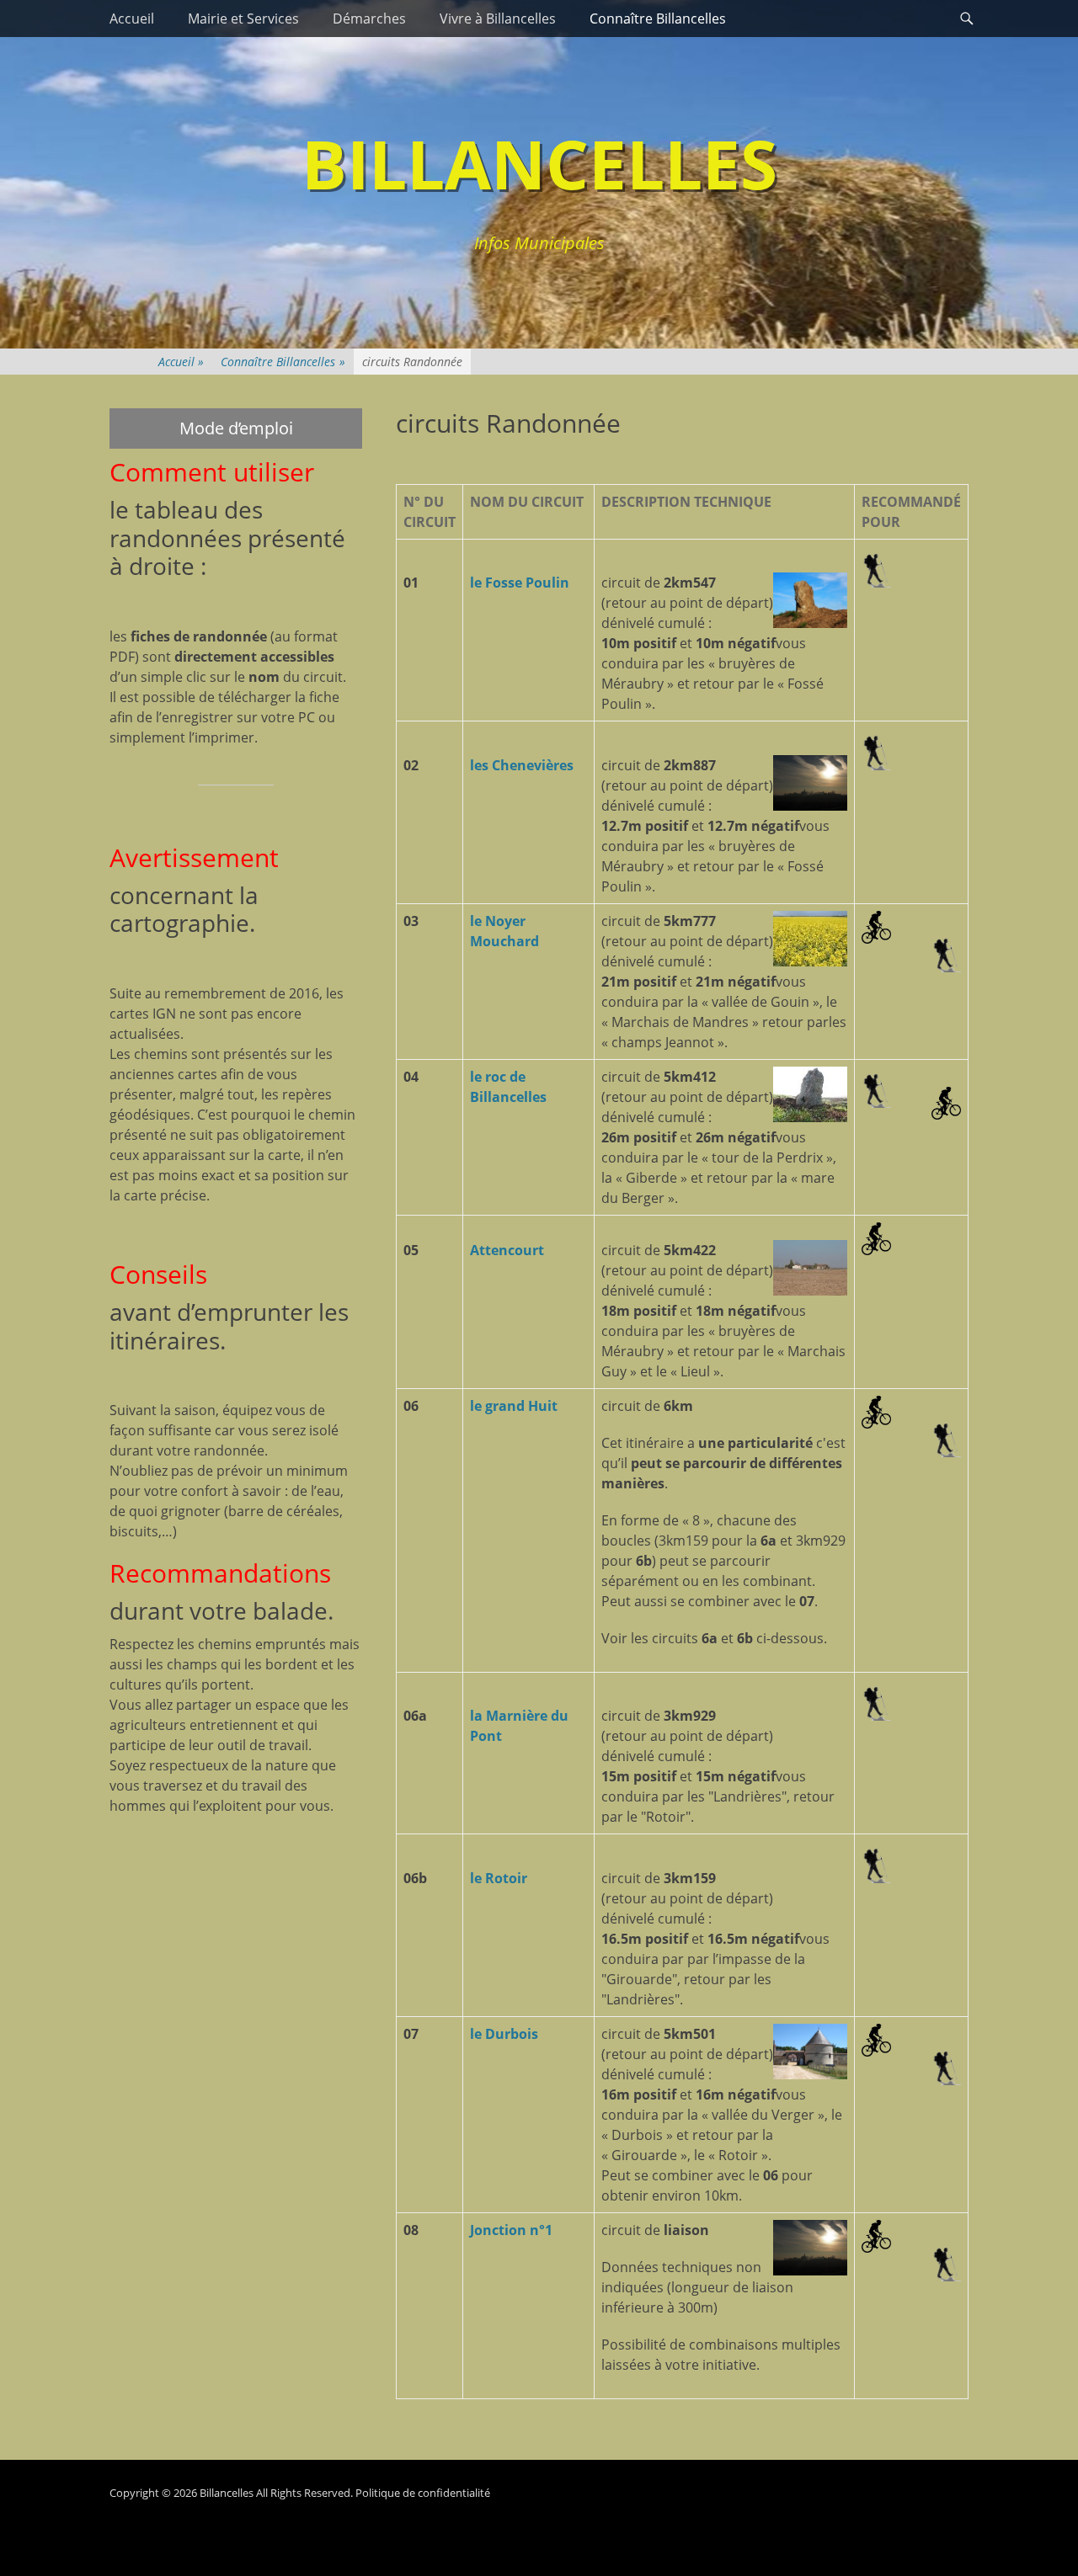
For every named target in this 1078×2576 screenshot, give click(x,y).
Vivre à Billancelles (498, 19)
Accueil (132, 19)
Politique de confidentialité (423, 2493)
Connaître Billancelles (658, 19)
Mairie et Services (243, 19)
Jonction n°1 (511, 2230)
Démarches (369, 19)
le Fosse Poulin (520, 583)
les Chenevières (522, 765)
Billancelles (539, 163)
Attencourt (507, 1250)
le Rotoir (499, 1878)
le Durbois (504, 2034)
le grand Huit (514, 1406)
